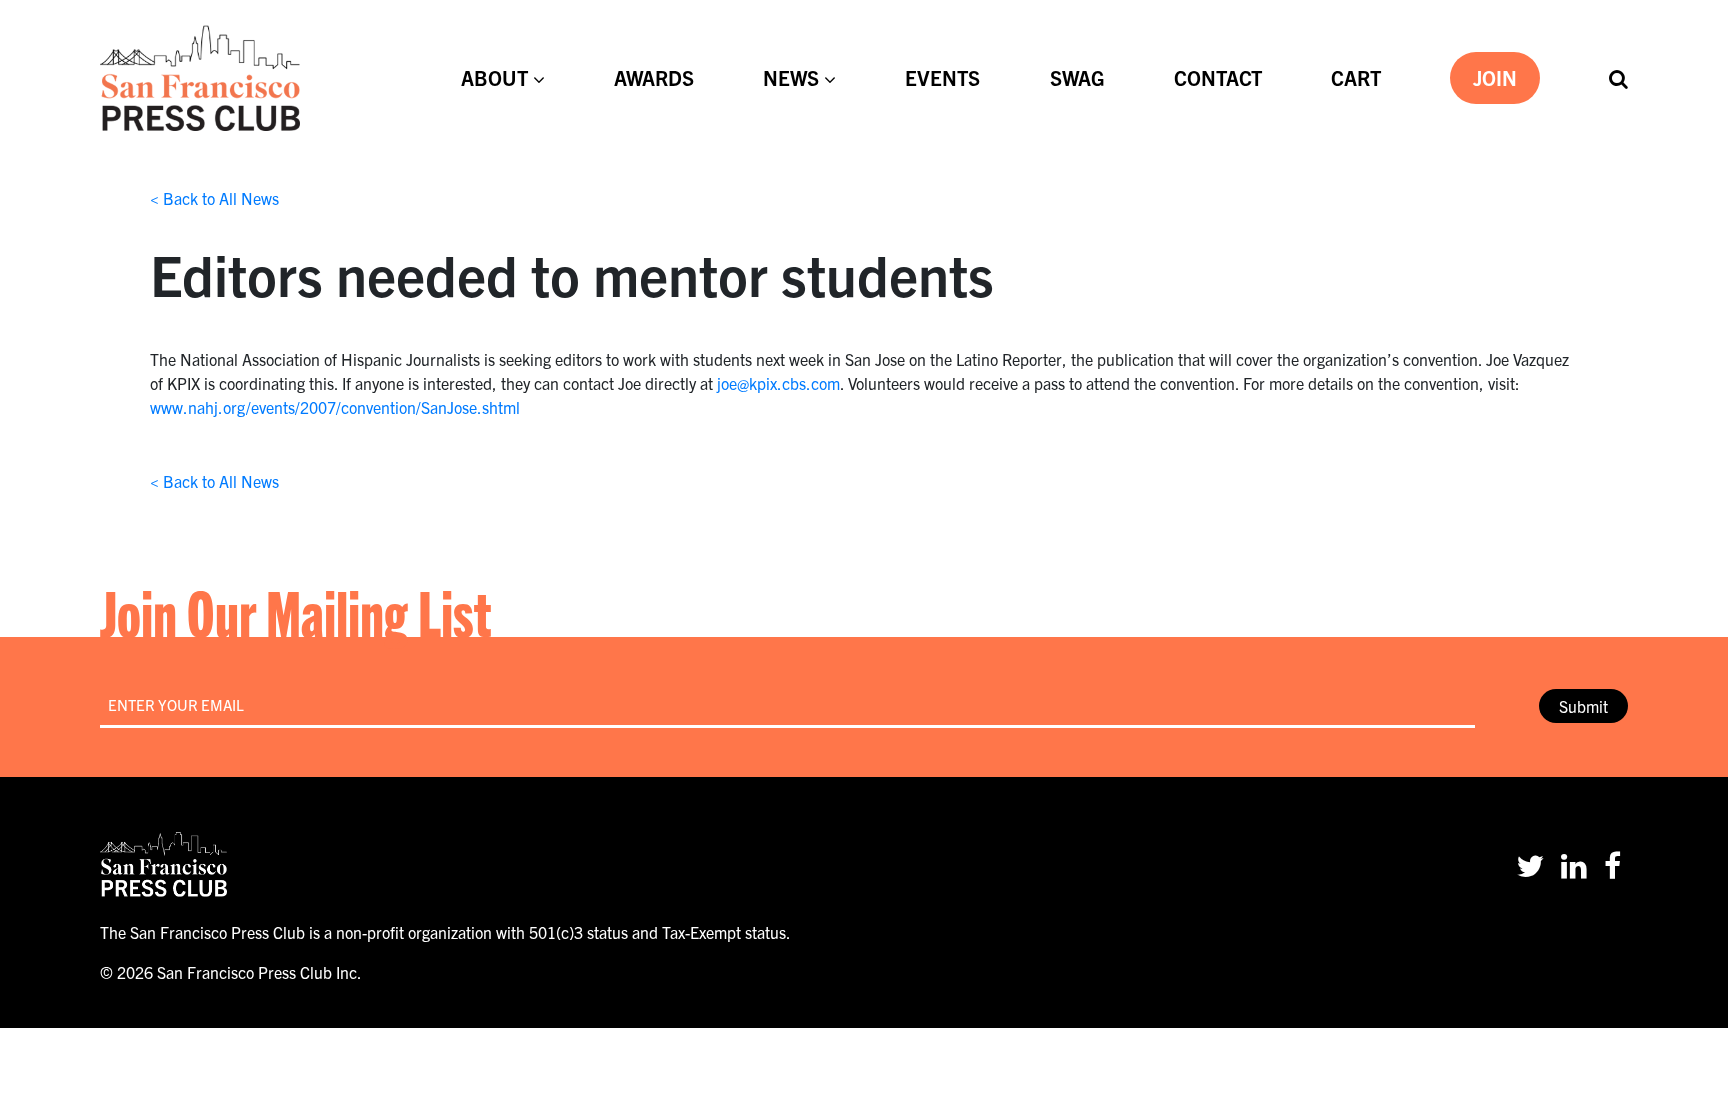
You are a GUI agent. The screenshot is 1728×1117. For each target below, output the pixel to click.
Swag (1077, 77)
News (791, 77)
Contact (1218, 77)
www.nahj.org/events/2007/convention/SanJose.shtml (335, 407)
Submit (1583, 706)
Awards (654, 77)
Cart (1356, 77)
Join (1495, 77)
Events (942, 77)
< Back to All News (214, 198)
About (494, 77)
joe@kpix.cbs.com (778, 383)
